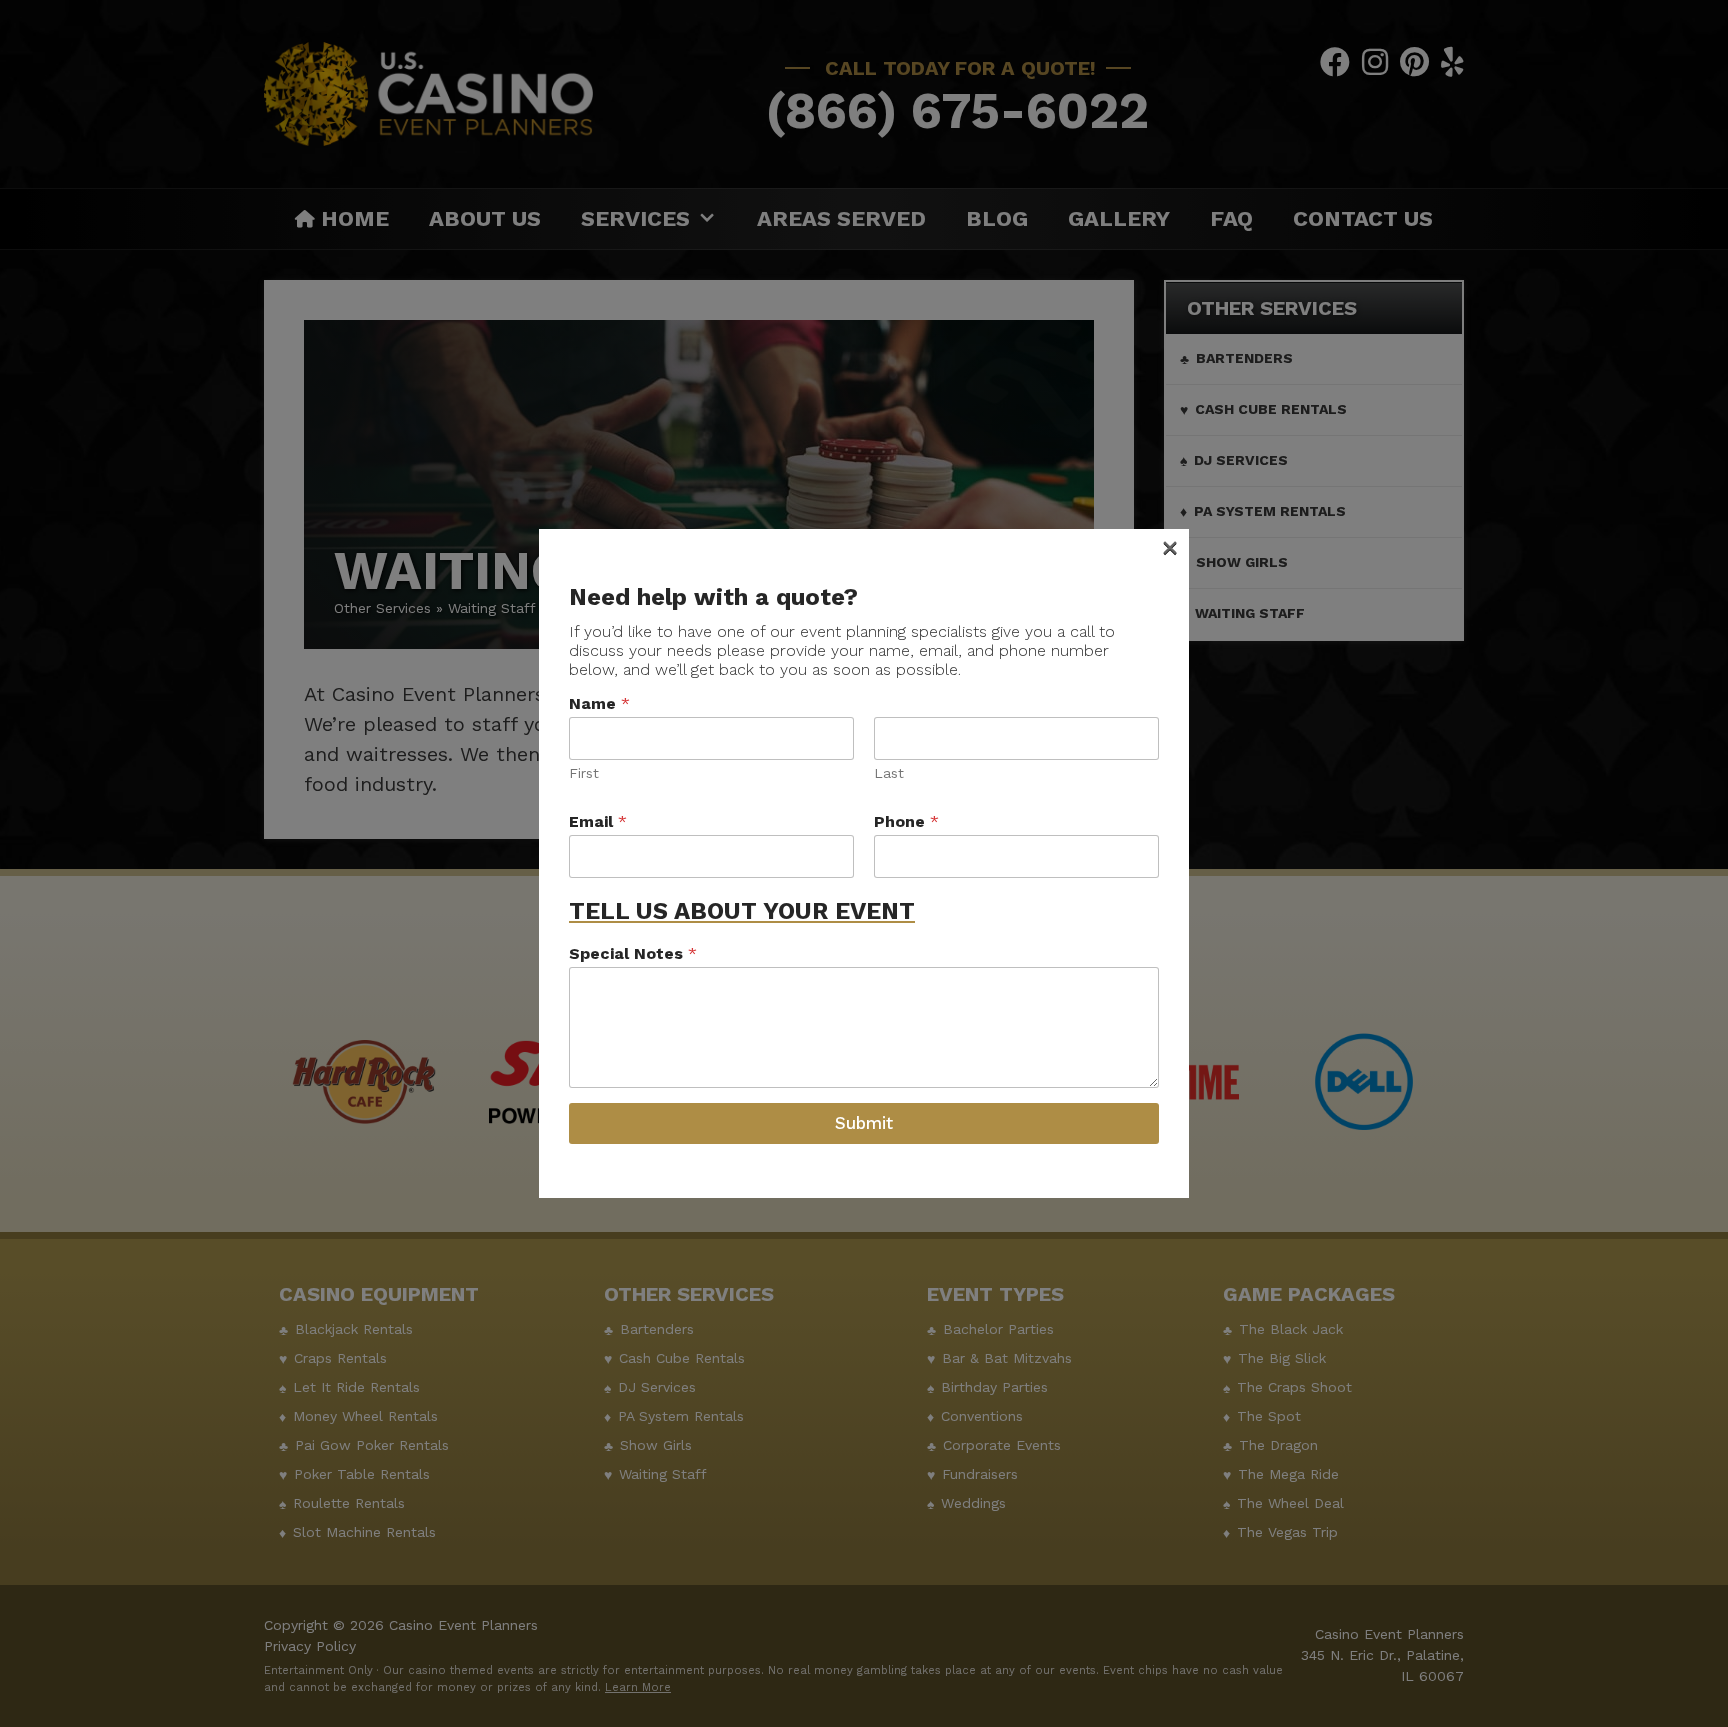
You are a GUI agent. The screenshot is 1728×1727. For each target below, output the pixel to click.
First (584, 773)
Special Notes (633, 953)
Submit (864, 1123)
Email (598, 821)
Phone (906, 821)
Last (889, 773)
